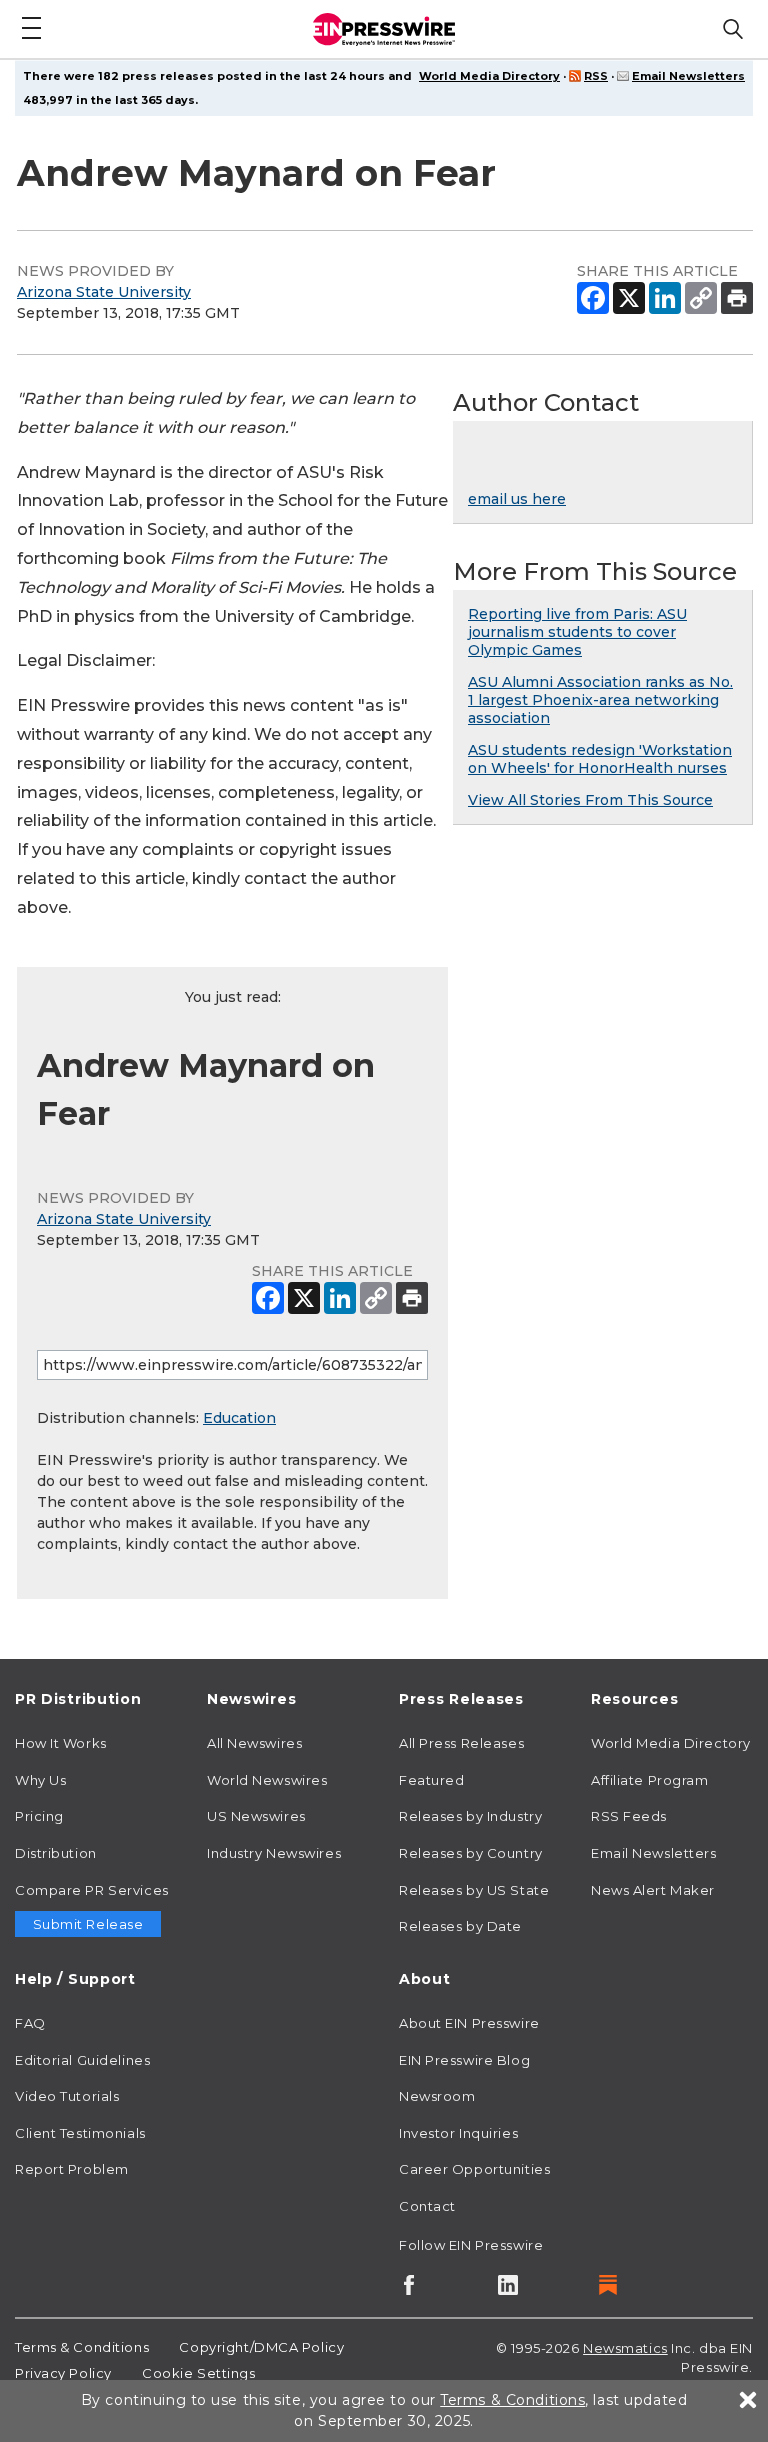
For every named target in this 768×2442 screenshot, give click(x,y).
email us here (517, 499)
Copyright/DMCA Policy (261, 2347)
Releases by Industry (470, 1816)
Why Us (40, 1780)
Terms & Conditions (82, 2347)
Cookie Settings (198, 2373)
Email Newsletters (688, 76)
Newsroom (437, 2096)
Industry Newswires (274, 1853)
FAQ (30, 2023)
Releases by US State (474, 1890)
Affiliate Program (650, 1780)
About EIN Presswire (469, 2023)
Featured (431, 1780)
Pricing (39, 1816)
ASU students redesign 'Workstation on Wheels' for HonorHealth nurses (600, 759)
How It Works (61, 1743)
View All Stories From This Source (590, 800)
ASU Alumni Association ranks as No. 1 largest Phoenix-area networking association (600, 700)
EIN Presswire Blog (464, 2060)
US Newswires (256, 1816)
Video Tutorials (67, 2096)
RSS (596, 76)
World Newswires (267, 1780)
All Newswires (254, 1743)
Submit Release (88, 1924)
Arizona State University (104, 292)
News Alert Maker (653, 1890)
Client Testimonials (80, 2133)
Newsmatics (625, 2348)
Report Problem (72, 2169)
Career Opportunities (474, 2169)
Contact (427, 2206)
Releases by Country (471, 1853)
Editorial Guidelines (82, 2060)
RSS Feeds (629, 1816)
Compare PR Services (92, 1890)
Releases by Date (460, 1926)
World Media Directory (489, 76)
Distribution (56, 1853)
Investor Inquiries (458, 2133)
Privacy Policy (63, 2373)
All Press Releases (461, 1743)
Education (239, 1418)
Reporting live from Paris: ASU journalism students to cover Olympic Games (577, 632)
